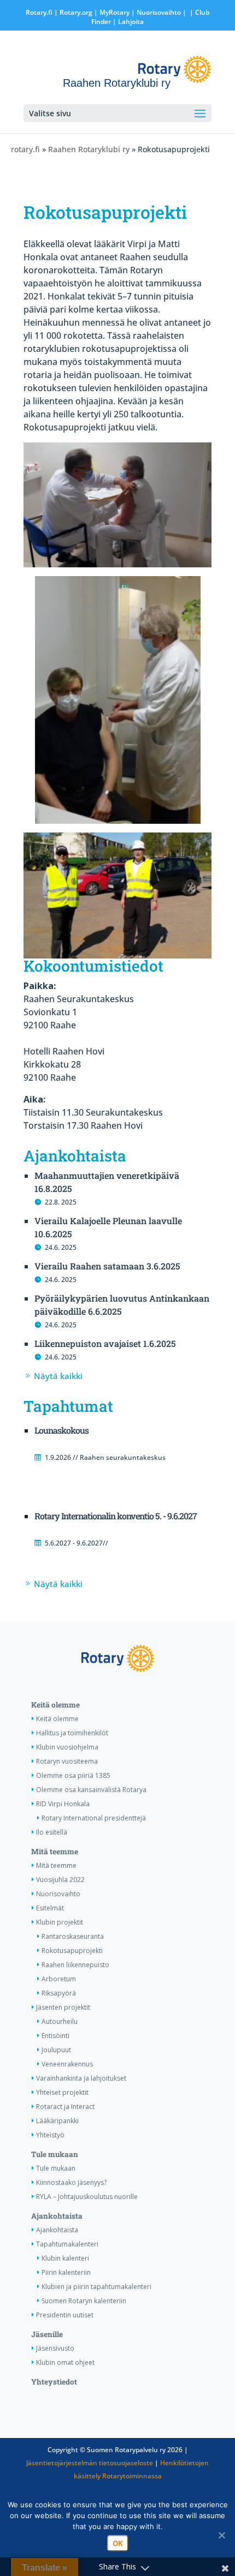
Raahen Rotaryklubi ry (89, 149)
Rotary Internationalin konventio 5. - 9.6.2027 (116, 1516)
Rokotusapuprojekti (72, 1951)
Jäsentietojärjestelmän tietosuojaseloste (90, 2463)
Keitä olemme (55, 1705)
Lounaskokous (61, 1430)
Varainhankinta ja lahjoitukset (81, 2078)
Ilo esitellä (52, 1832)
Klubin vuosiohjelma (67, 1747)
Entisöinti (55, 2036)
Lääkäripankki (57, 2121)
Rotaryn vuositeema (67, 1761)
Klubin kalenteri (65, 2258)
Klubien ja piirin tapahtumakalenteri (96, 2287)
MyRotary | (118, 12)
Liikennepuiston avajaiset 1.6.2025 (105, 1343)
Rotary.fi (39, 12)
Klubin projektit (60, 1922)
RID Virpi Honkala (63, 1804)
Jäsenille (47, 2334)
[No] (221, 2535)
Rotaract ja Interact (65, 2107)
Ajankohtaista (57, 2216)
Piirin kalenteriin (66, 2272)
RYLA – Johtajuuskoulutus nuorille (87, 2197)
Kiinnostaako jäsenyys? (71, 2182)
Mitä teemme (55, 1852)
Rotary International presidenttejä (94, 1818)
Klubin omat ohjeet (65, 2362)
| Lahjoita (127, 22)
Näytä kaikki (58, 1376)
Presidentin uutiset (65, 2315)
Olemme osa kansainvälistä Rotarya (91, 1790)
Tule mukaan (55, 2154)
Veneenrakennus (67, 2064)
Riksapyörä (59, 1993)
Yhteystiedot (54, 2382)
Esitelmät (50, 1908)
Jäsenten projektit (63, 2007)
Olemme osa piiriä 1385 (73, 1775)
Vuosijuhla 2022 (60, 1880)
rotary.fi (25, 149)
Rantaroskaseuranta (73, 1936)
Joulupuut (56, 2050)
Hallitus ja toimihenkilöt (72, 1733)
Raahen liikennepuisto (75, 1965)
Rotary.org (76, 12)
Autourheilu (60, 2021)
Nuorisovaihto (159, 12)
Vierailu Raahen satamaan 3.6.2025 (107, 1266)
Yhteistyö (50, 2135)
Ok (118, 2543)
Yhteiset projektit (62, 2092)
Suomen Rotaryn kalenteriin (84, 2301)
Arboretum (59, 1979)
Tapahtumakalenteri (67, 2244)
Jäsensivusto (55, 2348)
